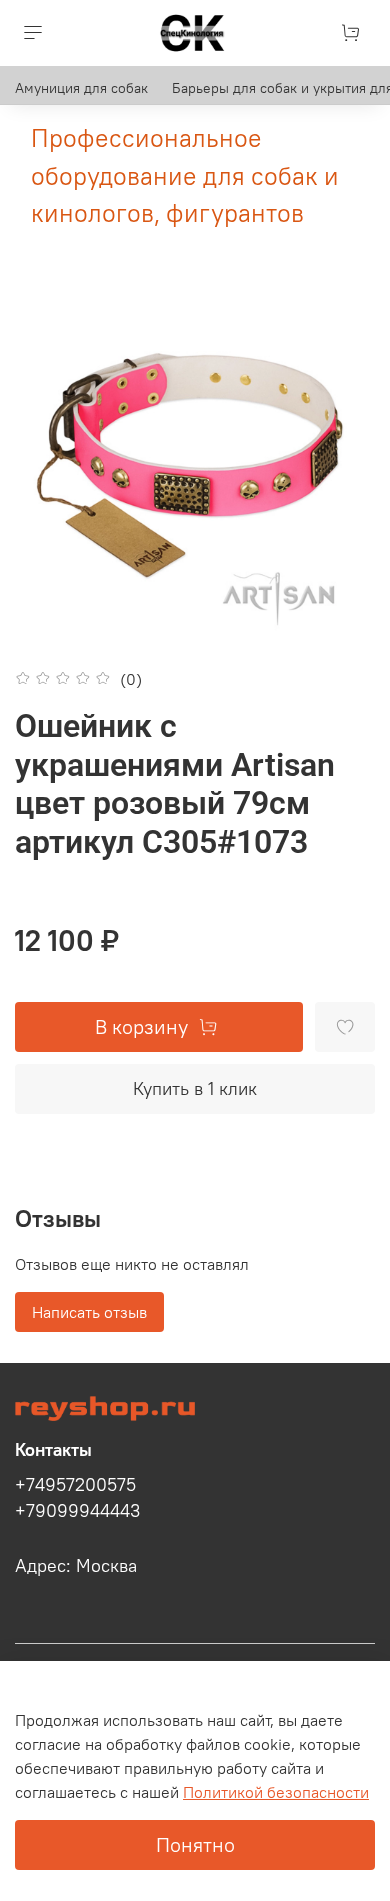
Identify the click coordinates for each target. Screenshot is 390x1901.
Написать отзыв (89, 1312)
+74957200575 (75, 1485)
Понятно (195, 1844)
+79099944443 (77, 1511)
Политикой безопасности (276, 1792)
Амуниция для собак (81, 88)
